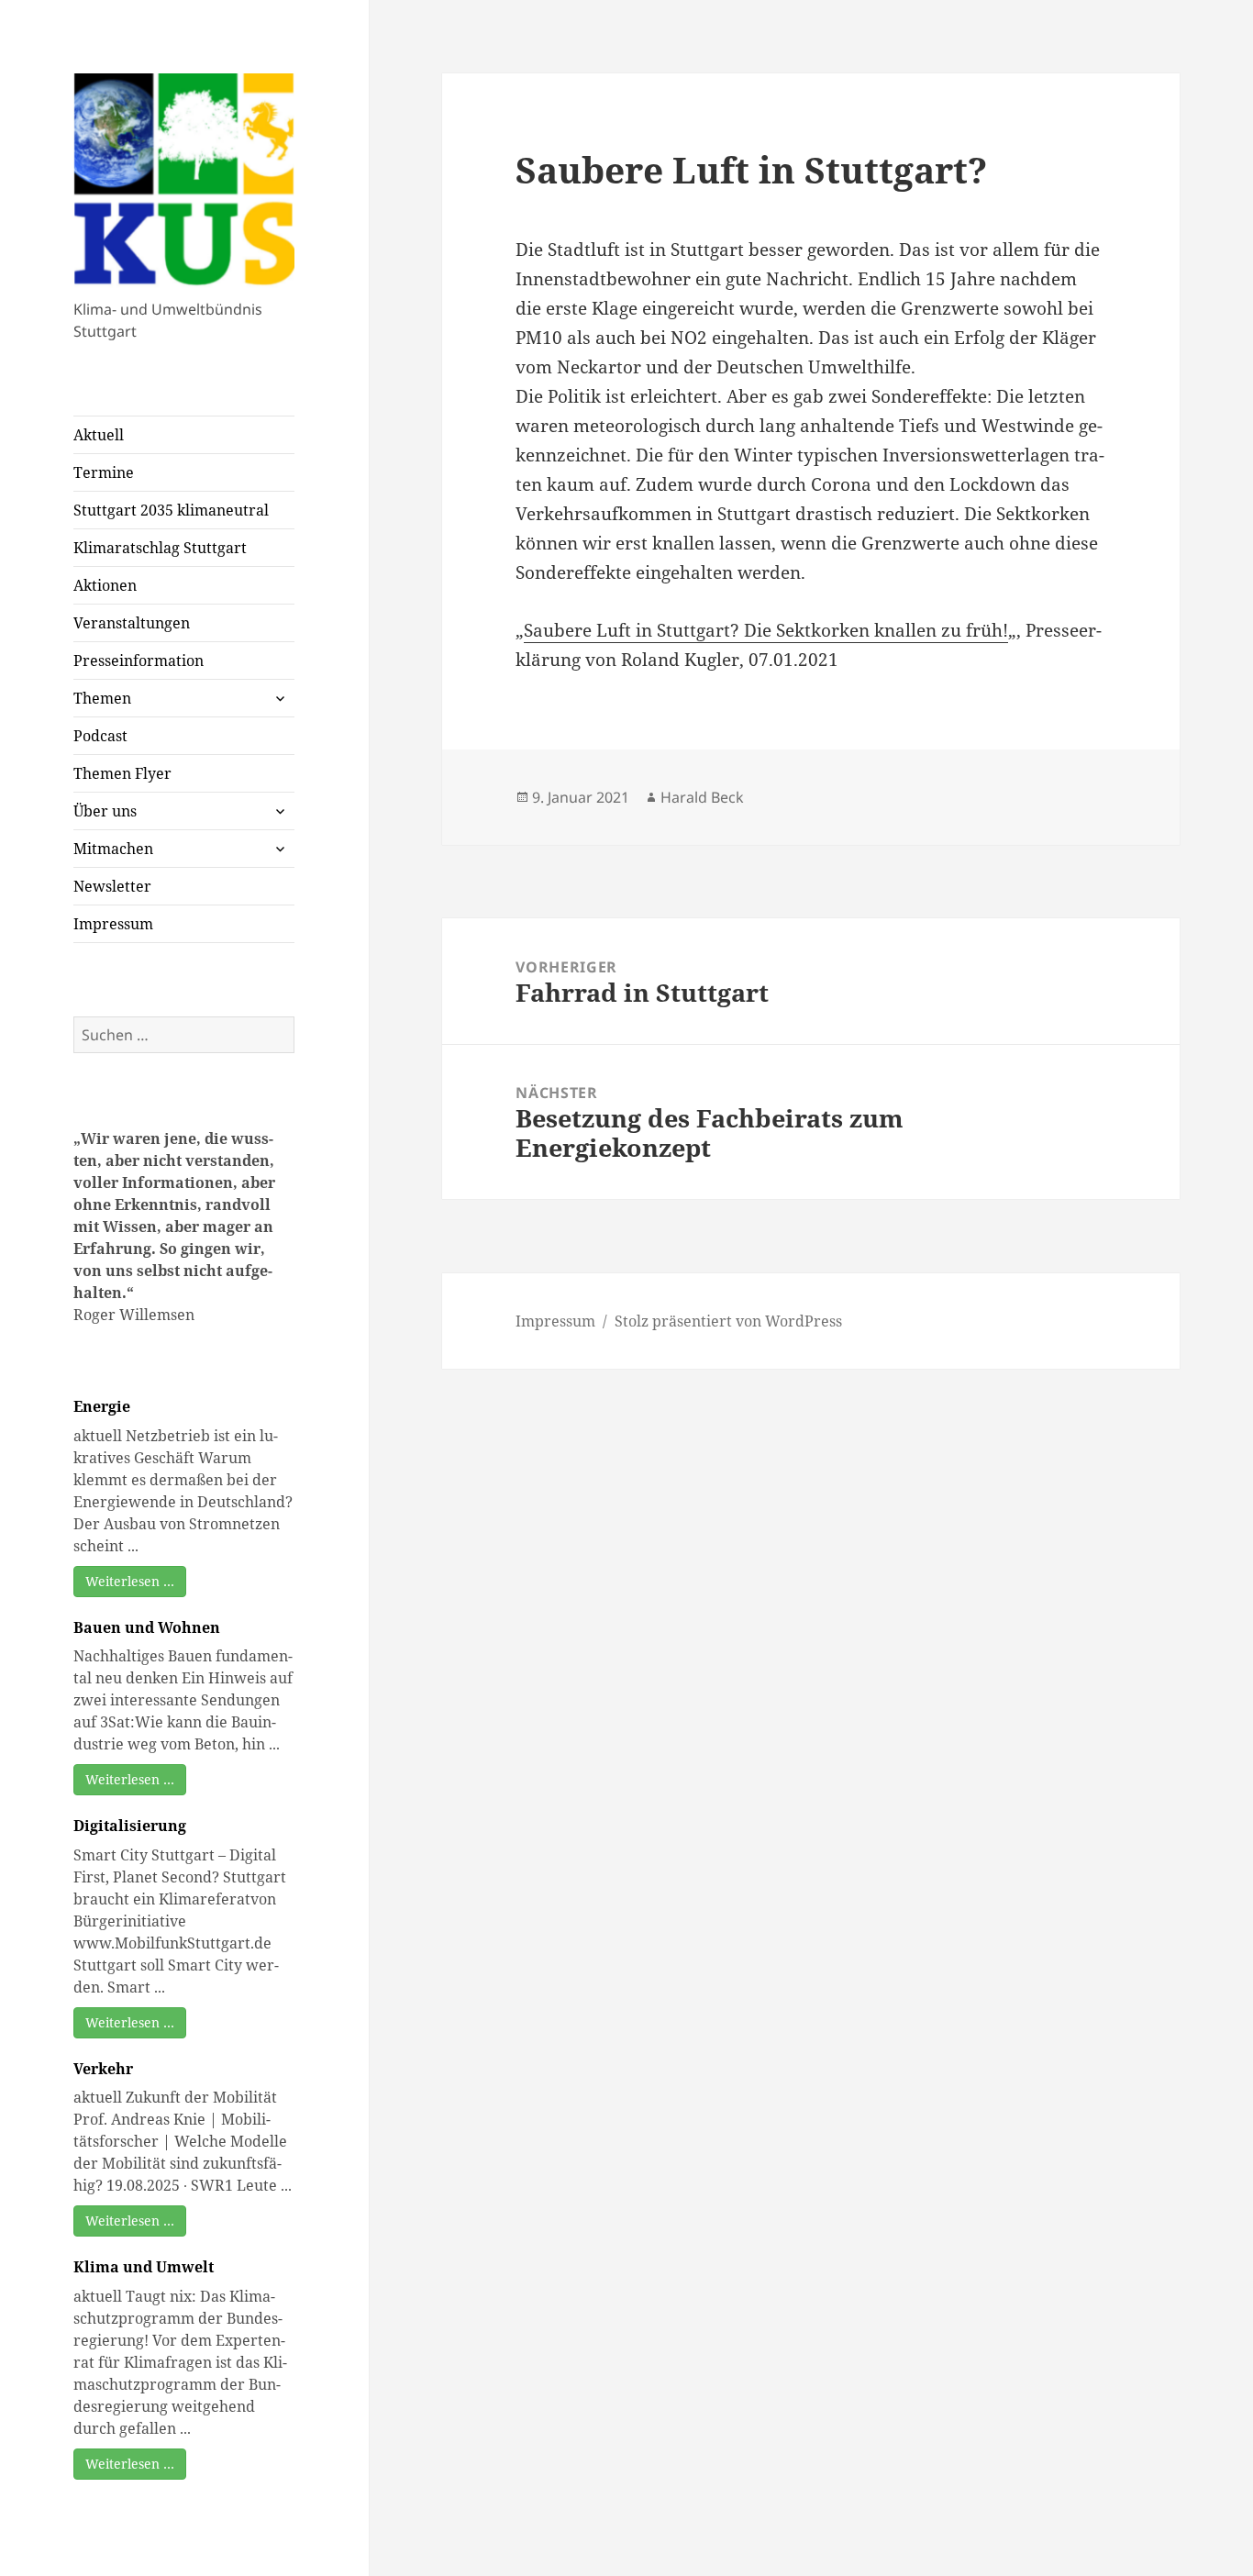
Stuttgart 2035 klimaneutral (171, 510)
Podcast (100, 736)
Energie (102, 1406)
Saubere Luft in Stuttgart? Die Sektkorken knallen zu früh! (766, 630)
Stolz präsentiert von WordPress (728, 1321)
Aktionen (105, 585)
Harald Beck (702, 797)
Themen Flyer (122, 773)
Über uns (105, 811)
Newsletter (112, 886)
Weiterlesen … (130, 1581)
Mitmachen (113, 849)
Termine (104, 472)
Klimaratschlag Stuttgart (160, 548)
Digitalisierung (130, 1826)
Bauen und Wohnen (147, 1627)
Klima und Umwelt (144, 2267)
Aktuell (99, 435)
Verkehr (103, 2069)
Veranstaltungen (132, 623)
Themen (102, 698)
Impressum (113, 924)
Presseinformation (139, 661)
